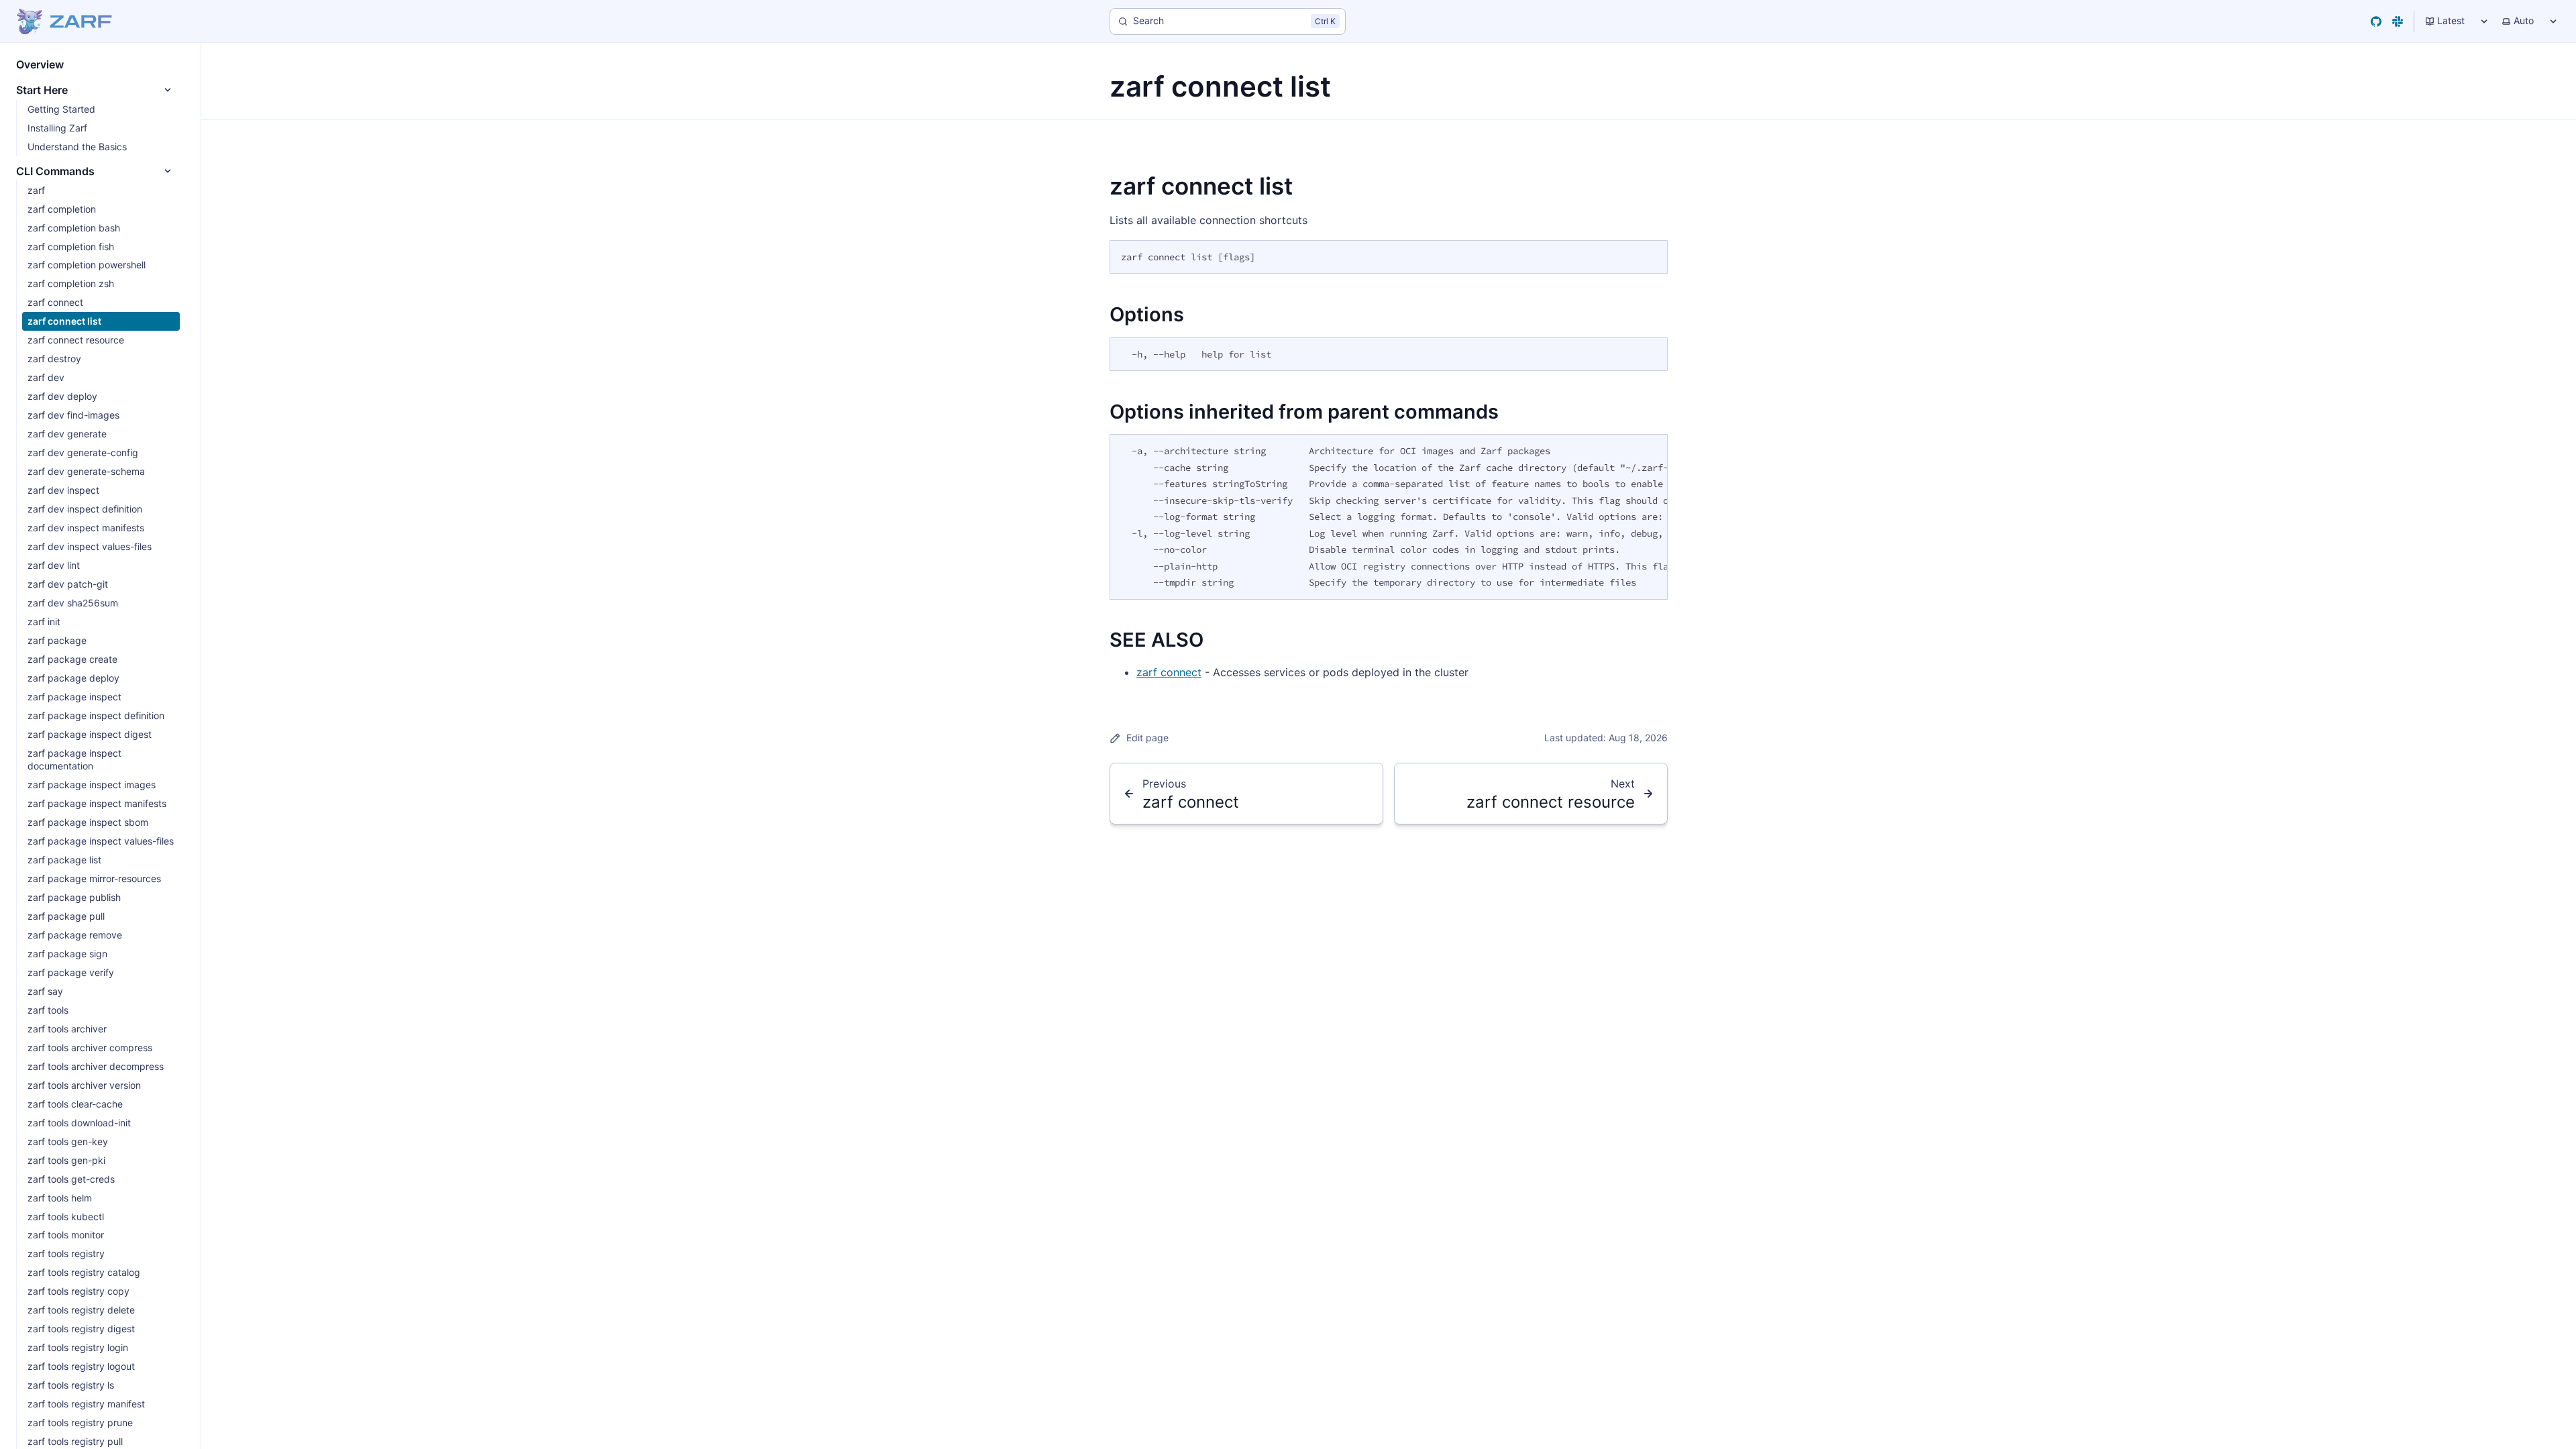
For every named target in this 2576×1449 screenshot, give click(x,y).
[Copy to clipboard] (1651, 256)
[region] (1389, 517)
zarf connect (1169, 672)
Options (1147, 314)
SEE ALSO (1157, 640)
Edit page (1147, 738)
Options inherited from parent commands (1304, 412)
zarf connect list (1201, 186)
